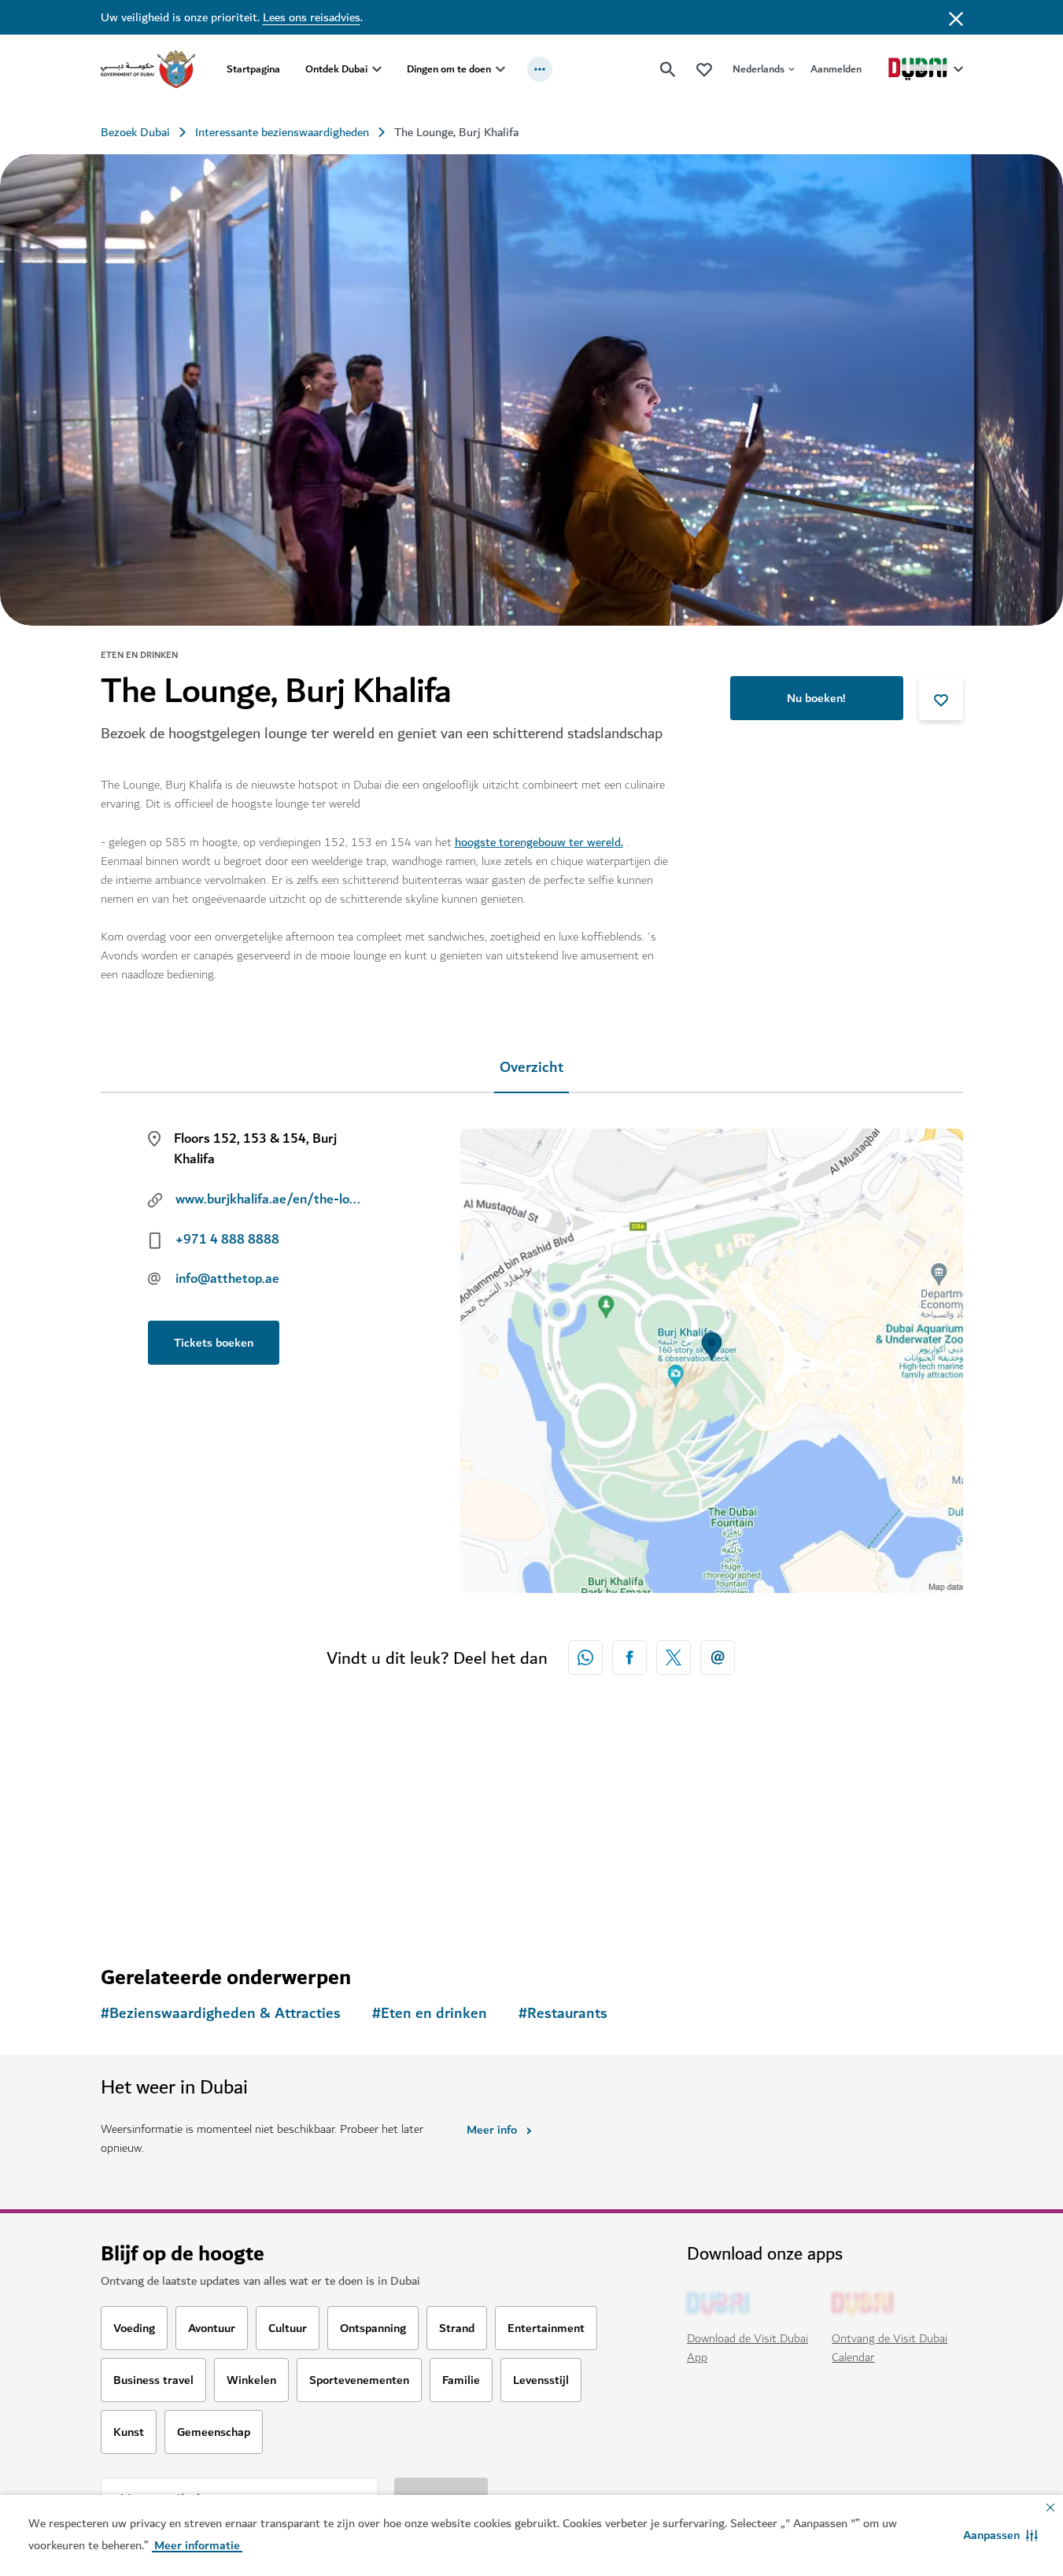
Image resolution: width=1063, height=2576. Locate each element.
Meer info (492, 2130)
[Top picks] (704, 69)
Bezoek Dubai (135, 132)
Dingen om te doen (449, 69)
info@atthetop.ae (227, 1279)
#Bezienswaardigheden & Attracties (221, 2014)
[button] (1000, 2535)
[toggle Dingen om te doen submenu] (500, 69)
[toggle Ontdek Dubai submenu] (377, 69)
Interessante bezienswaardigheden (282, 132)
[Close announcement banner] (956, 17)
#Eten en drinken (430, 2014)
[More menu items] (540, 69)
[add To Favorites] (941, 698)
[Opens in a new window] (629, 1658)
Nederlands (758, 69)
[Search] (668, 69)
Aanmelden (836, 69)
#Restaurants (563, 2014)
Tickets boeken (214, 1343)
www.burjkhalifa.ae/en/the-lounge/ (269, 1199)
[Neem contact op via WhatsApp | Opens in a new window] (585, 1658)
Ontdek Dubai (336, 69)
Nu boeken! (816, 698)
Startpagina (253, 69)
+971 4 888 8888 (227, 1240)
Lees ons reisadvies (312, 17)
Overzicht (531, 1068)
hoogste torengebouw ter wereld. (539, 842)
